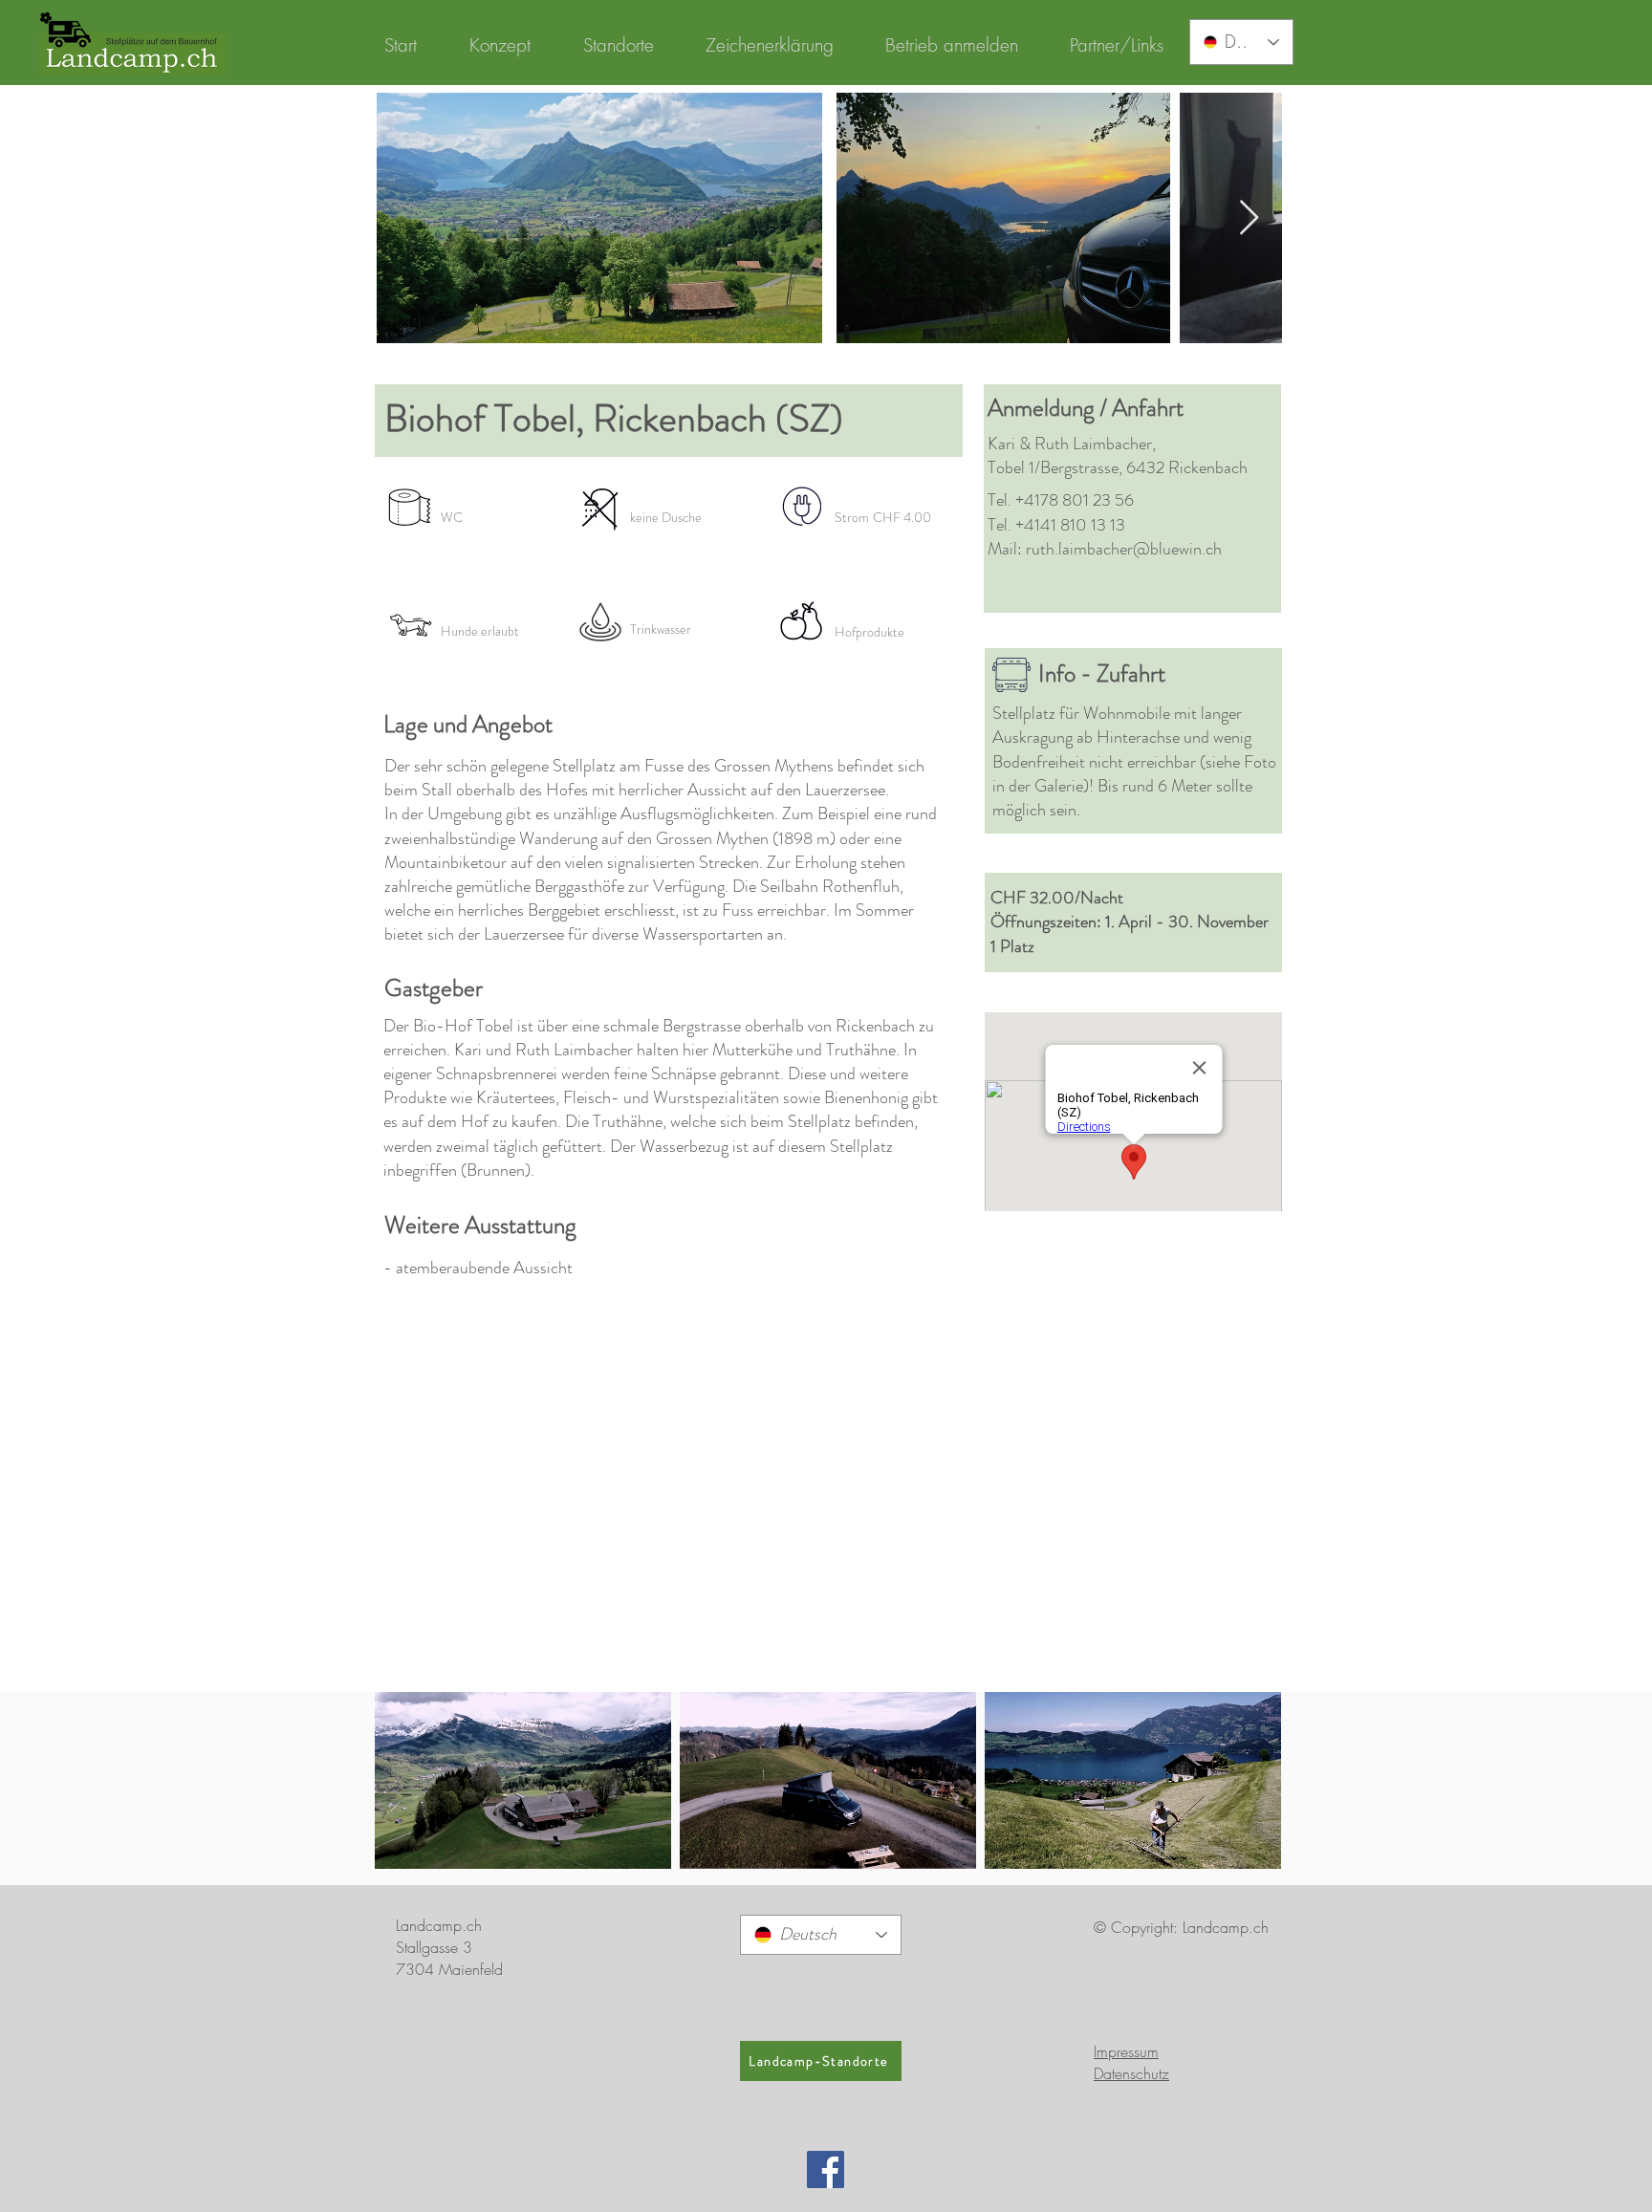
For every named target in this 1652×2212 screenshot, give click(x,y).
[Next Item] (1249, 218)
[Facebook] (826, 2169)
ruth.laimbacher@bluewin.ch (1124, 549)
